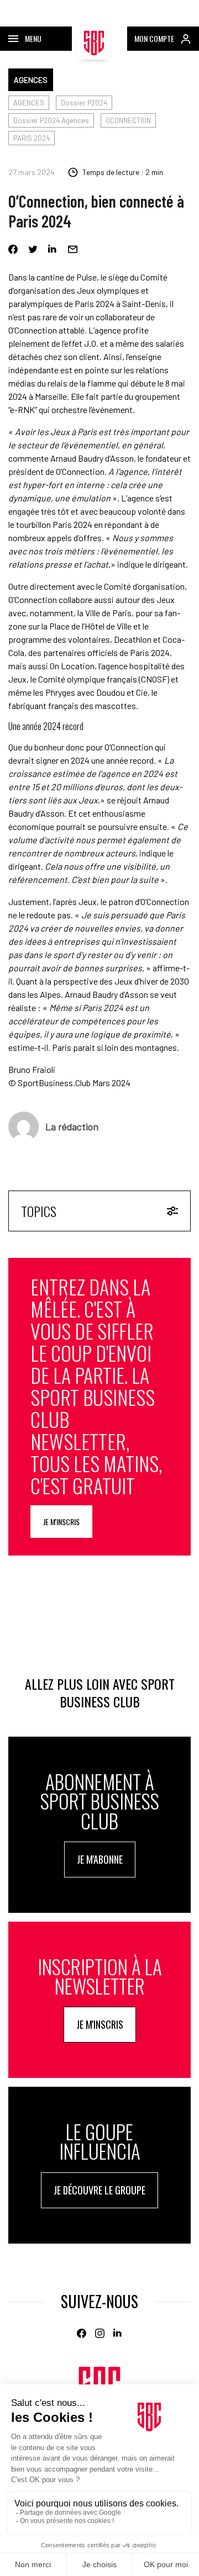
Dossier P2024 (84, 103)
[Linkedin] (53, 249)
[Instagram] (100, 2333)
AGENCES (31, 80)
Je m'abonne (100, 1859)
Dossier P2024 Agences (51, 120)
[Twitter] (33, 249)
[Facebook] (13, 249)
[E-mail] (73, 249)
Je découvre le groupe (99, 2190)
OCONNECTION (128, 120)
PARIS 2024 (32, 138)
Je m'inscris (61, 1522)
